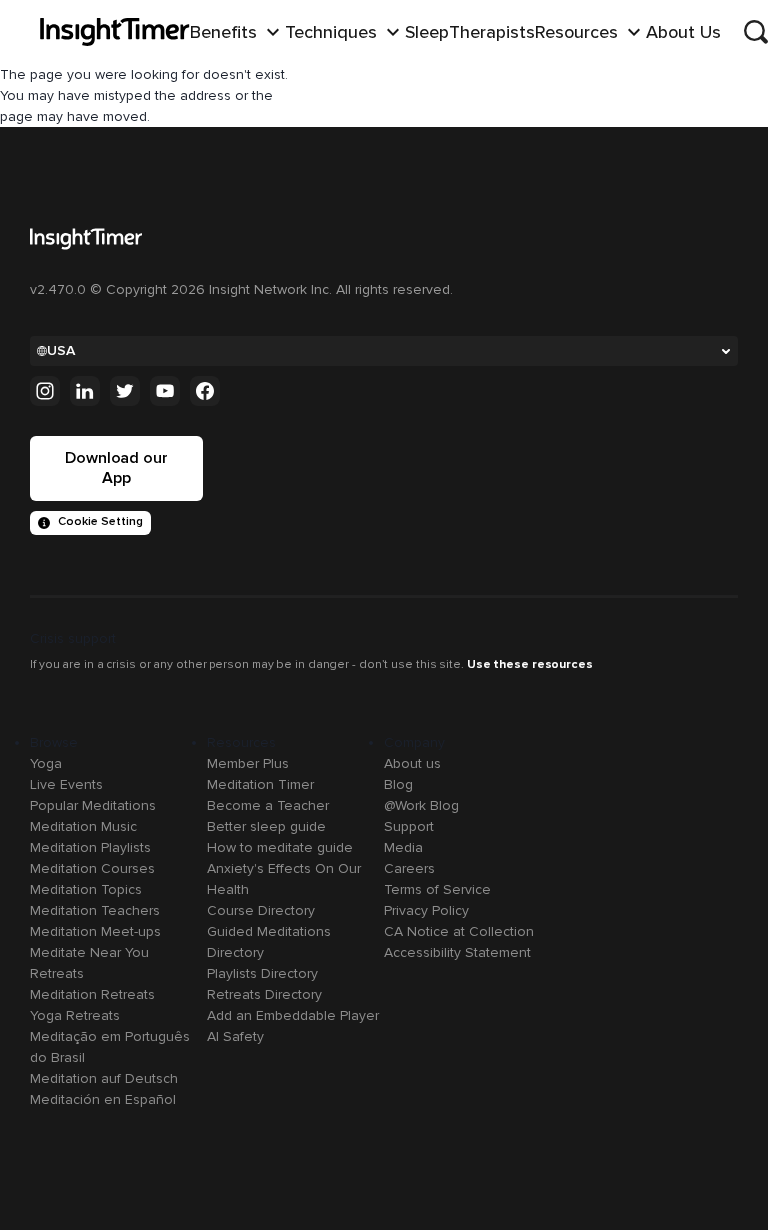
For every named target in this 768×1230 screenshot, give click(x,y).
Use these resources (530, 664)
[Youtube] (165, 391)
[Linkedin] (85, 391)
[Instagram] (45, 391)
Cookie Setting (100, 521)
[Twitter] (125, 391)
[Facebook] (205, 391)
